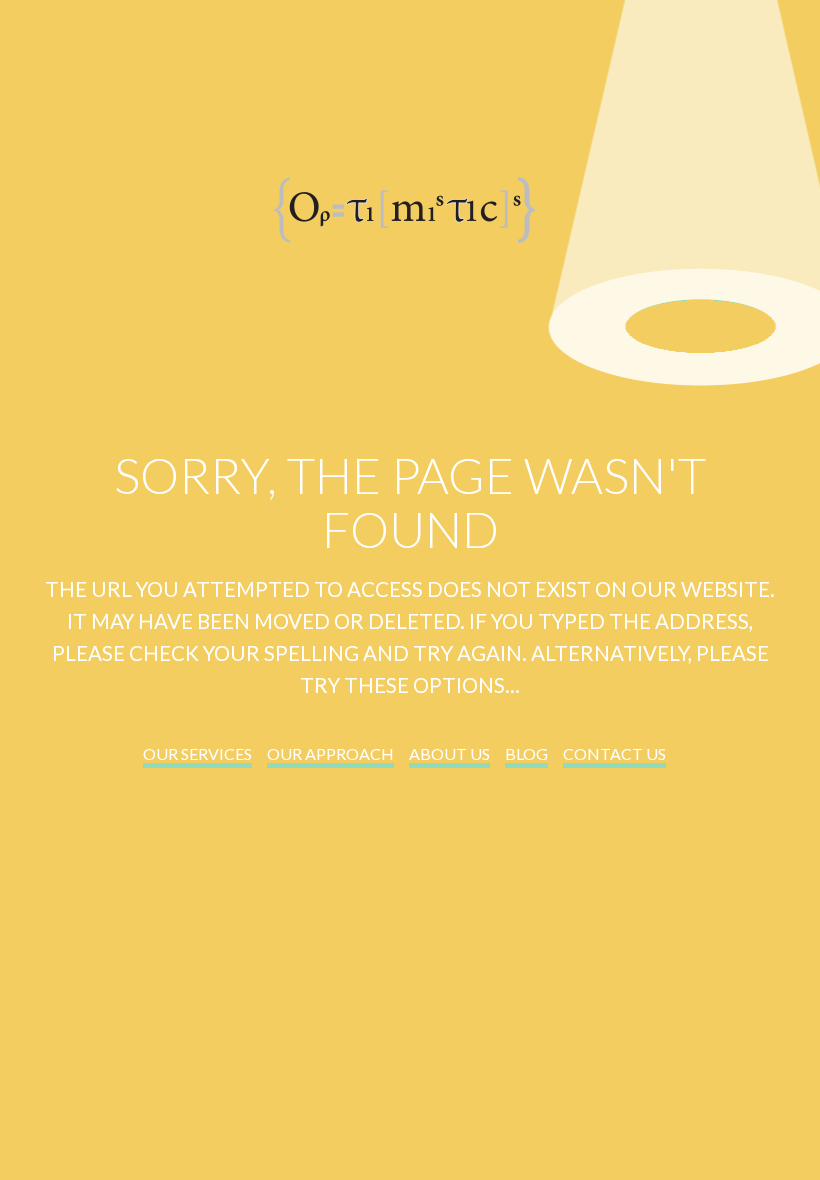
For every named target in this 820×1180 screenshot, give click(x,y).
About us (449, 753)
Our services (197, 753)
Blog (526, 753)
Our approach (330, 753)
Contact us (614, 753)
